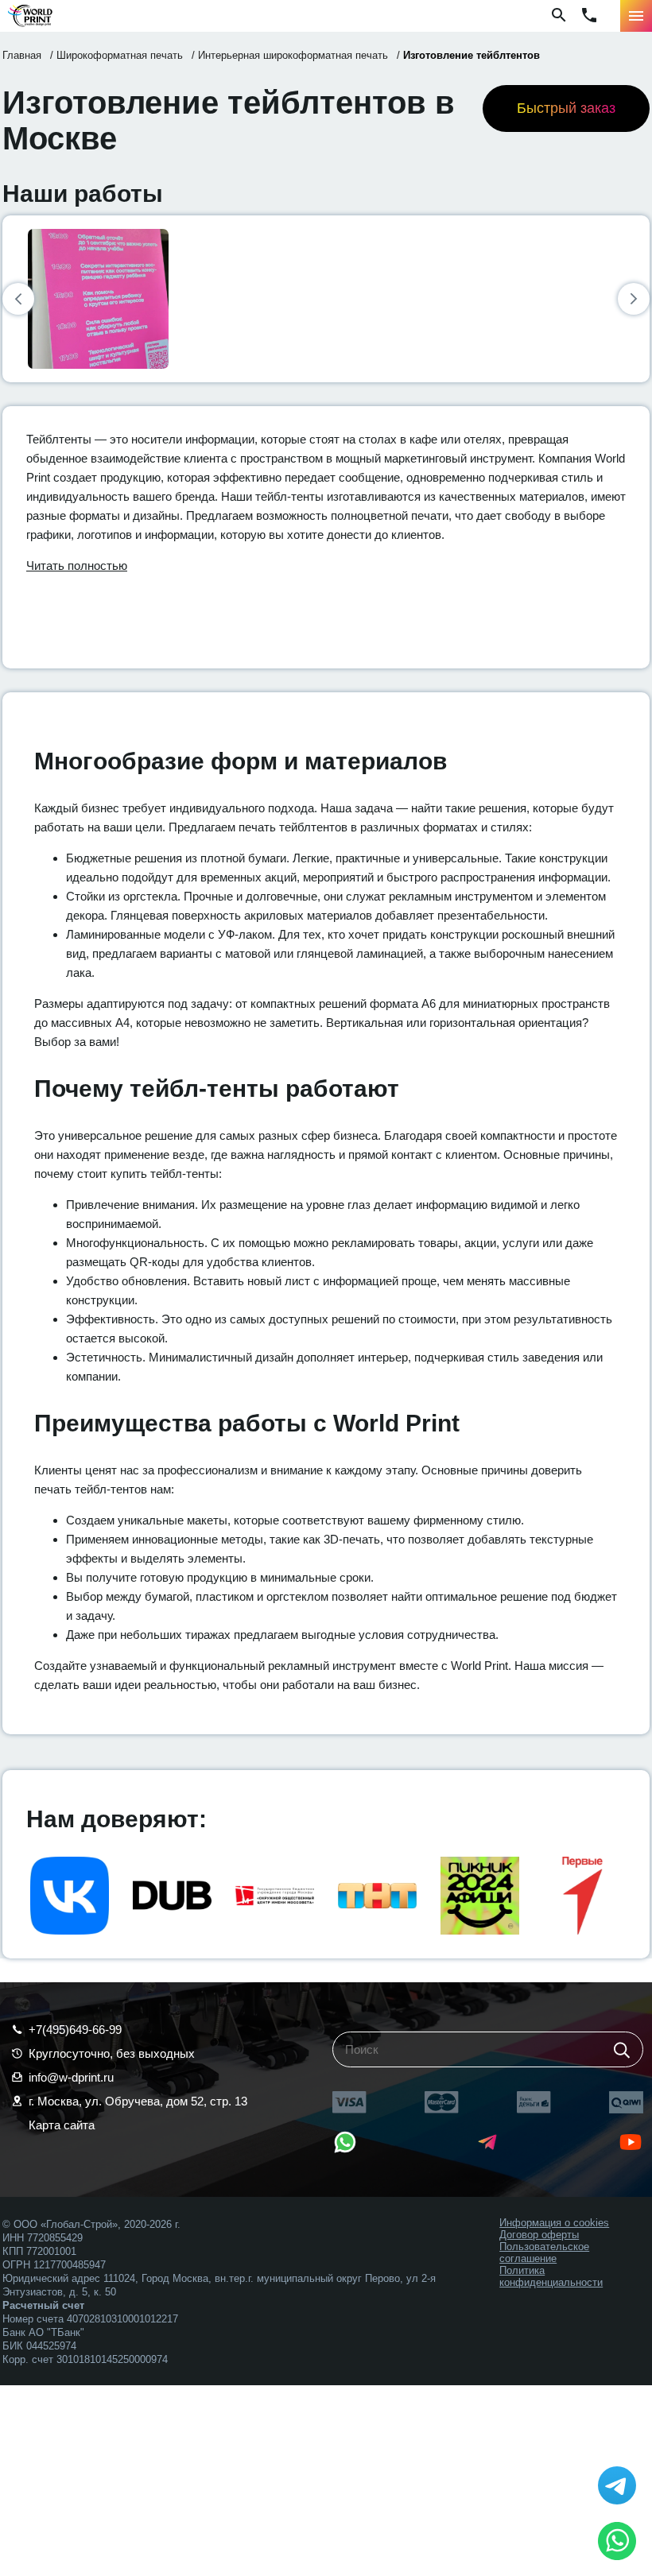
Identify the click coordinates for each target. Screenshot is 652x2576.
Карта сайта (62, 2125)
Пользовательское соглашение (544, 2253)
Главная (22, 55)
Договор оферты (539, 2235)
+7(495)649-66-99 (75, 2030)
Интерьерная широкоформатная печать (293, 55)
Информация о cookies (554, 2223)
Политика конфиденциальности (551, 2276)
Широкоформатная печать (120, 55)
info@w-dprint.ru (71, 2077)
